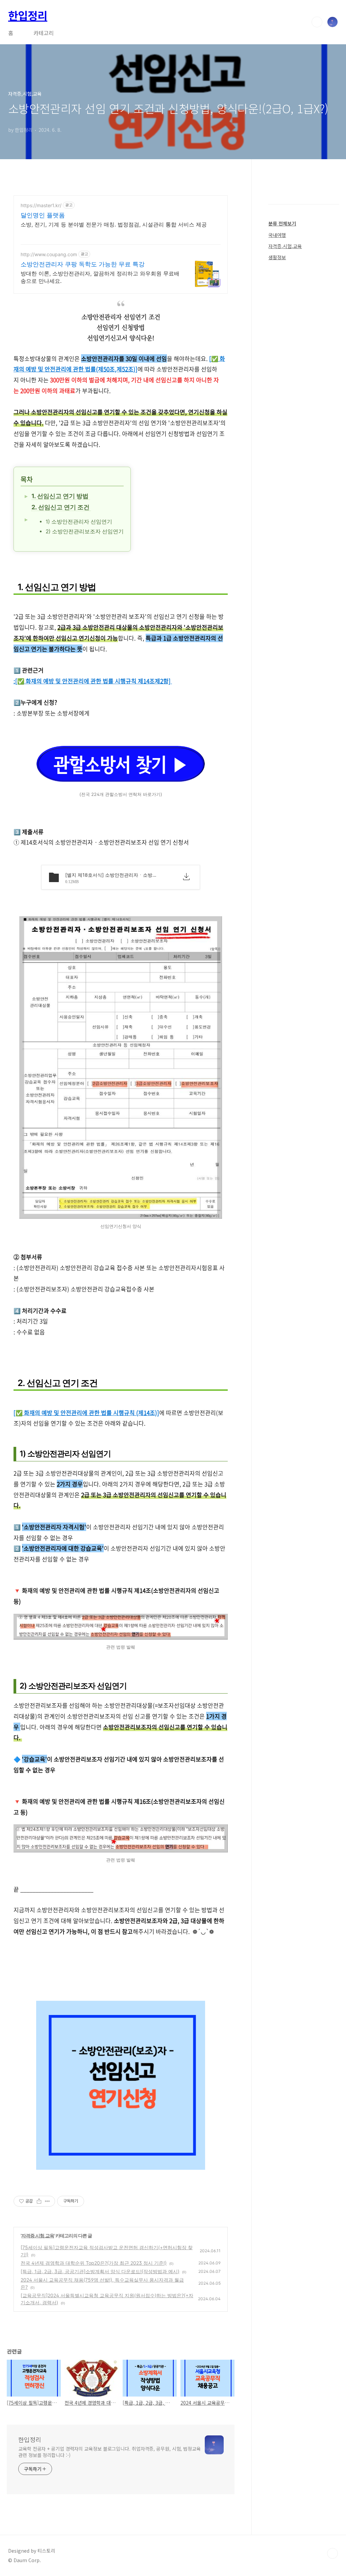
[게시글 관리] (47, 2201)
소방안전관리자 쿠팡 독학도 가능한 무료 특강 (83, 264)
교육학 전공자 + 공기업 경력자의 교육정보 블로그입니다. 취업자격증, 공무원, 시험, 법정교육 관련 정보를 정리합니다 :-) (109, 2452)
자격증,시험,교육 (38, 2235)
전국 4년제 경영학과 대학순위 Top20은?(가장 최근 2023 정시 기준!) (94, 2263)
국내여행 (277, 235)
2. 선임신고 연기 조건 (61, 507)
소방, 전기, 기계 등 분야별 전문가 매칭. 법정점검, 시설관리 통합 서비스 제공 (114, 224)
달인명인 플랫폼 (43, 215)
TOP (332, 2553)
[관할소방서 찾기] (121, 785)
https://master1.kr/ (41, 205)
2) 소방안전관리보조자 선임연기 (85, 531)
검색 (317, 22)
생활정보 (277, 257)
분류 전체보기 (282, 223)
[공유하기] (39, 2201)
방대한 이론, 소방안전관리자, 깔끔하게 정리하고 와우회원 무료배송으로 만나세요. (100, 277)
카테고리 (44, 33)
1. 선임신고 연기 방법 (61, 496)
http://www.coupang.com (49, 254)
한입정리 (28, 15)
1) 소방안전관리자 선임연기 (79, 522)
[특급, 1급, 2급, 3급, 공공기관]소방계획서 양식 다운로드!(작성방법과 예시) (100, 2271)
